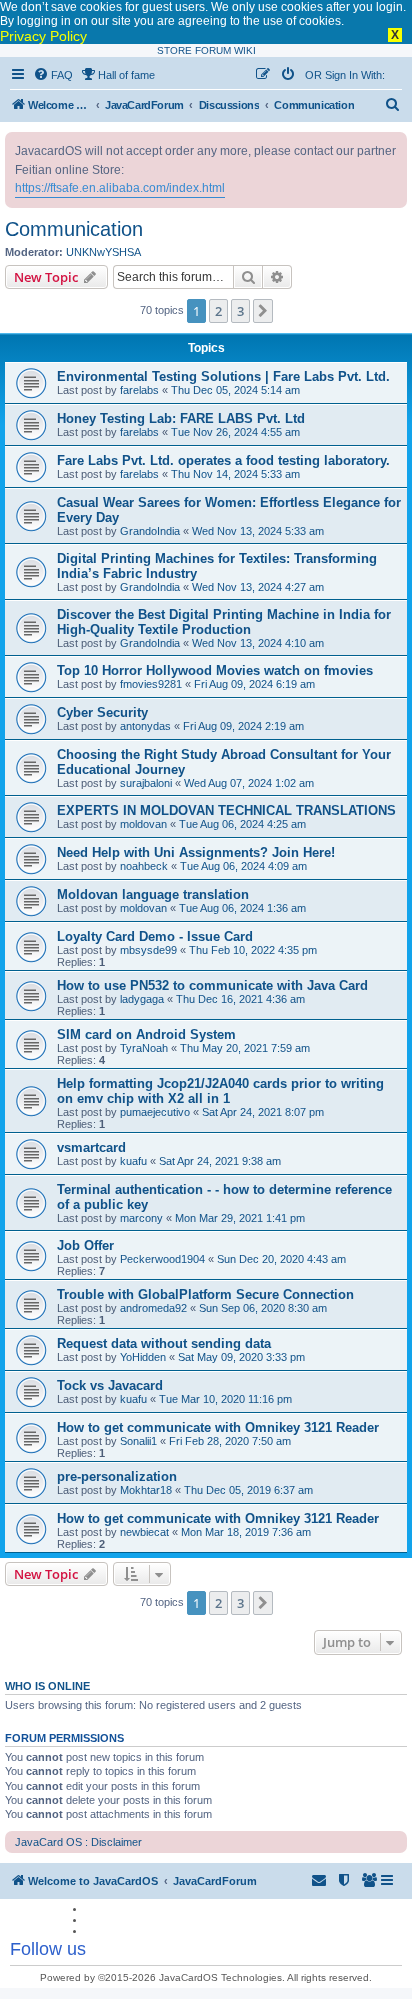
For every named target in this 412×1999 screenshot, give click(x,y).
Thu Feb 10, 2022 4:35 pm (253, 950)
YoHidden (143, 1357)
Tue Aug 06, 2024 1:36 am (242, 908)
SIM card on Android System (146, 1034)
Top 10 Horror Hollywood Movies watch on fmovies (215, 670)
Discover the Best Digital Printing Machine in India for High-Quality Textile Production (224, 622)
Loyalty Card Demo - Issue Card (155, 936)
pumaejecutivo (155, 1112)
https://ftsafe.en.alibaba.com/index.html (120, 188)
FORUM (213, 50)
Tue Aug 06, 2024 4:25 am (242, 824)
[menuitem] (53, 75)
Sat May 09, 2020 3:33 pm (241, 1357)
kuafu (133, 1161)
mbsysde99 (148, 950)
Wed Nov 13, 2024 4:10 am (258, 643)
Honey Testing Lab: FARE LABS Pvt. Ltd (181, 418)
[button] (263, 311)
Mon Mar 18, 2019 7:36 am (246, 1532)
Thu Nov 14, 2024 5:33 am (235, 474)
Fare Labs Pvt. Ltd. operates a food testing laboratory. (223, 460)
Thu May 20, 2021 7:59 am (245, 1048)
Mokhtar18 (146, 1490)
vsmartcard (91, 1147)
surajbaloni (146, 783)
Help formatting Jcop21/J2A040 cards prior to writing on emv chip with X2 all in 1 (220, 1091)
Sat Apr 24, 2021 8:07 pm (263, 1112)
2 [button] (218, 311)
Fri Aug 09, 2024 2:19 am (243, 726)
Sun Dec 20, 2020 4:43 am (281, 1259)
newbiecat (144, 1532)
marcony (141, 1218)
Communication (74, 229)
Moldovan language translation (153, 894)
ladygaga (142, 999)
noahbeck (144, 866)
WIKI (245, 50)
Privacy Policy (43, 36)
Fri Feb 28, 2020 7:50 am (230, 1441)
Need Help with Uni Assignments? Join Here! (196, 852)
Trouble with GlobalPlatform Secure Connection (205, 1294)
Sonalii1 (138, 1441)
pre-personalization (117, 1476)
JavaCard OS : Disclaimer (78, 1842)
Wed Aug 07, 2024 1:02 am (249, 783)
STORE (174, 50)
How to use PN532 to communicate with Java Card (212, 985)
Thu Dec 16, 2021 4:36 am (240, 999)
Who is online (47, 1686)
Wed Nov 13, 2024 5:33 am (258, 531)
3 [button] (240, 311)
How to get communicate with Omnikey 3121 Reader (218, 1427)
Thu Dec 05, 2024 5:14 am (235, 390)
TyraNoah (144, 1048)
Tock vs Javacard (110, 1385)
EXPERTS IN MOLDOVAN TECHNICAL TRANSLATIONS (226, 810)
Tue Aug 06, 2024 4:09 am (243, 866)
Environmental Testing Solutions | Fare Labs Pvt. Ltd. (223, 376)
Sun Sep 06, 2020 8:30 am (263, 1308)
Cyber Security (102, 712)
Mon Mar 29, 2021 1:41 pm (240, 1218)
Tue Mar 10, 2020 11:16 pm (225, 1399)
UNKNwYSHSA (103, 252)
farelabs (139, 390)
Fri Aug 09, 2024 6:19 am (254, 684)
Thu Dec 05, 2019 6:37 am (248, 1490)
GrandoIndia (150, 531)
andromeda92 (153, 1308)
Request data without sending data (164, 1343)
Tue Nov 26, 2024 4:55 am (235, 432)
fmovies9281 (151, 684)
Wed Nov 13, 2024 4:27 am (258, 587)
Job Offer (85, 1245)
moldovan (143, 824)
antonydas (145, 726)
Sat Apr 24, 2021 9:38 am (220, 1161)
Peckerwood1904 (162, 1259)
